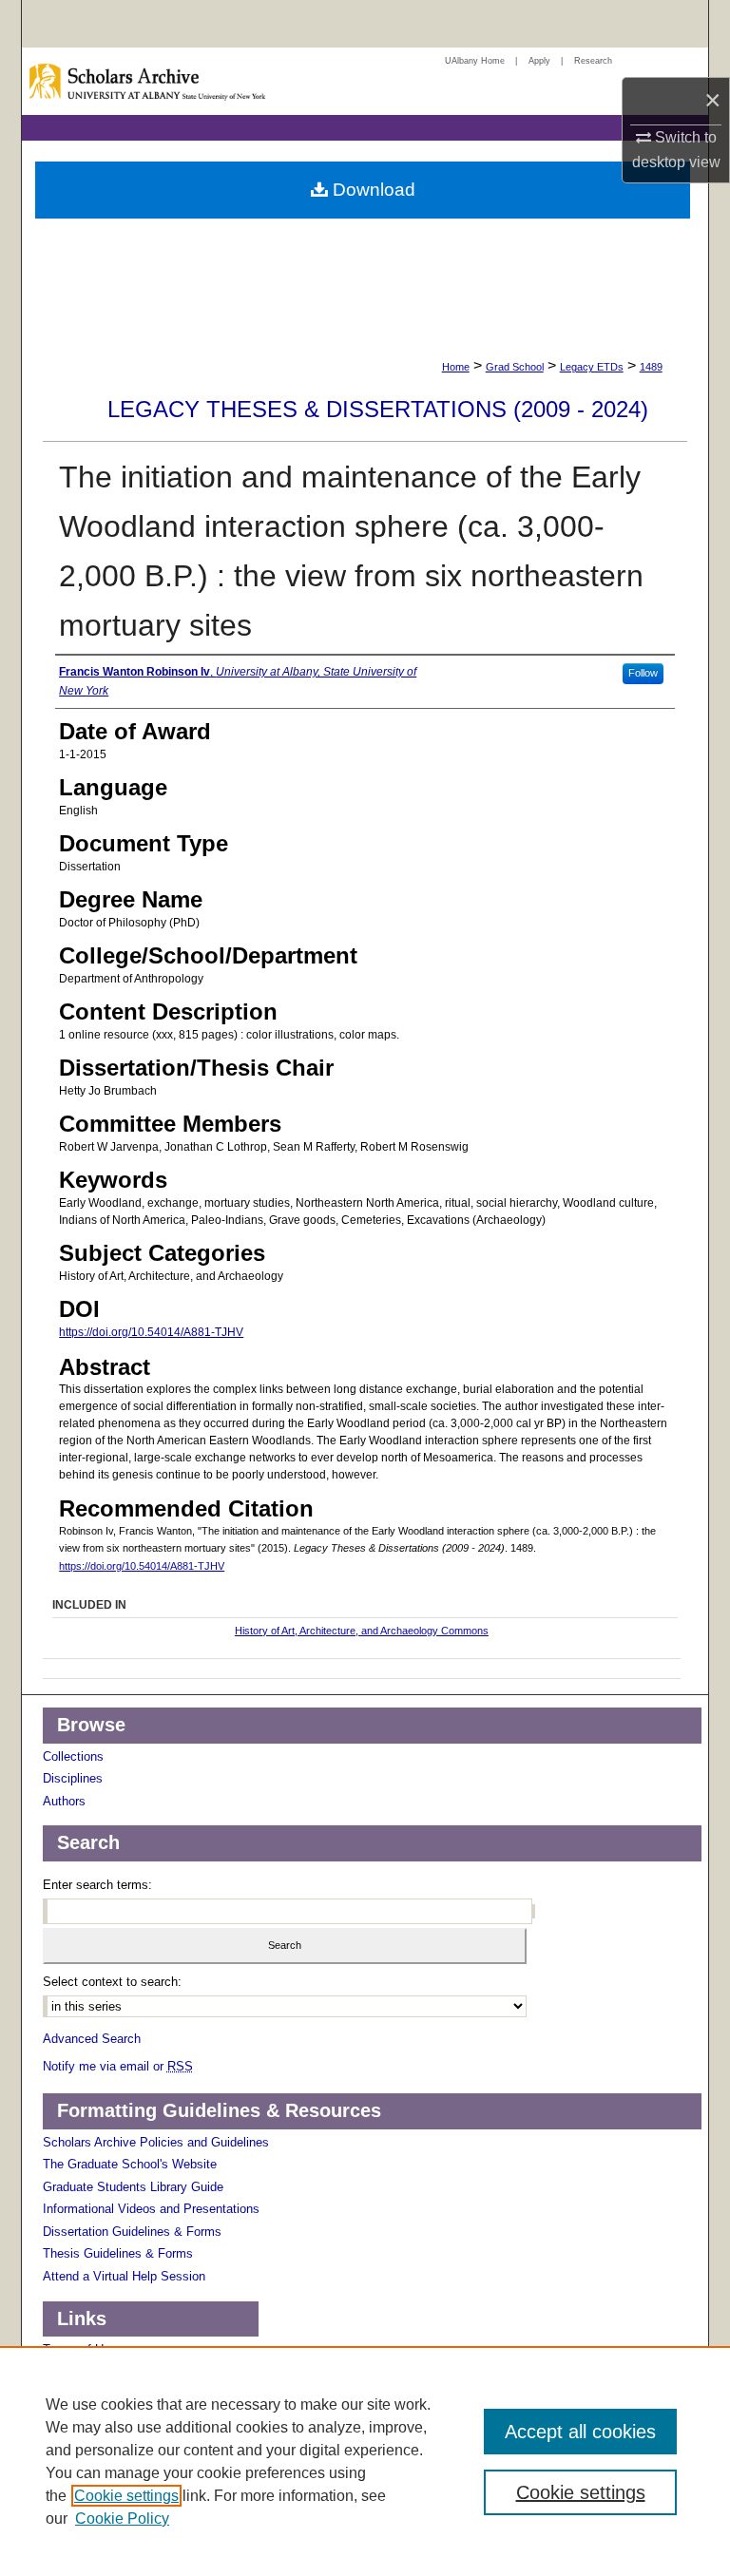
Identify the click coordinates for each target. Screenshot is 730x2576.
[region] (365, 2461)
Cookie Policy (122, 2519)
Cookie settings (126, 2496)
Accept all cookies (580, 2432)
